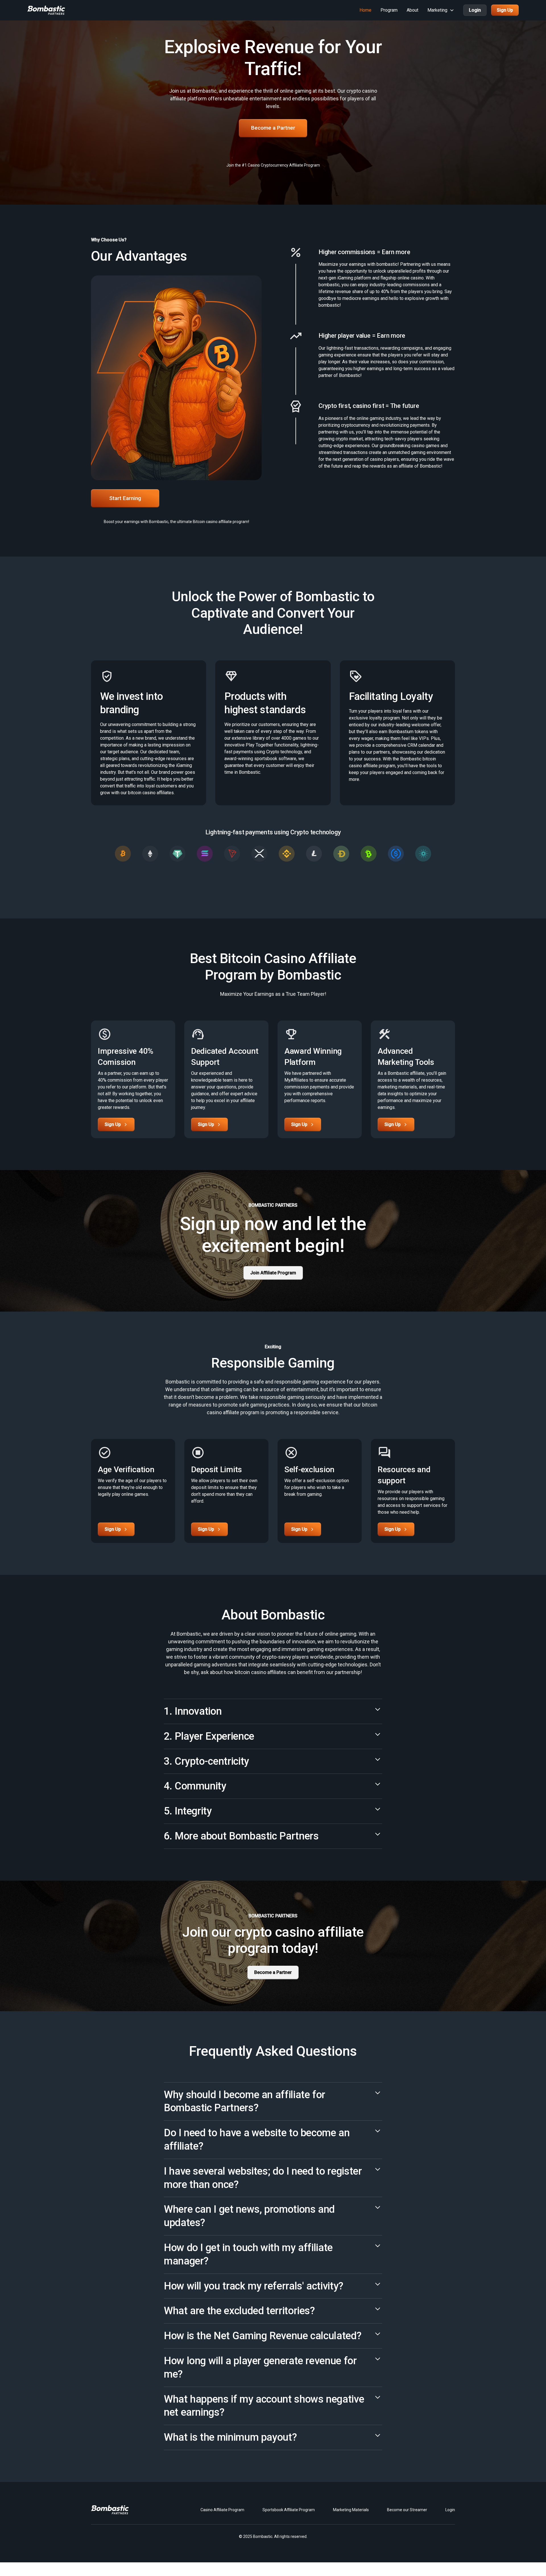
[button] (441, 10)
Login (475, 10)
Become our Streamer (407, 2510)
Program (389, 10)
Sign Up (505, 10)
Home (365, 10)
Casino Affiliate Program (222, 2510)
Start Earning (125, 498)
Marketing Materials (351, 2510)
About (412, 10)
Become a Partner (273, 128)
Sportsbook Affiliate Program (289, 2510)
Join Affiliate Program (273, 1273)
